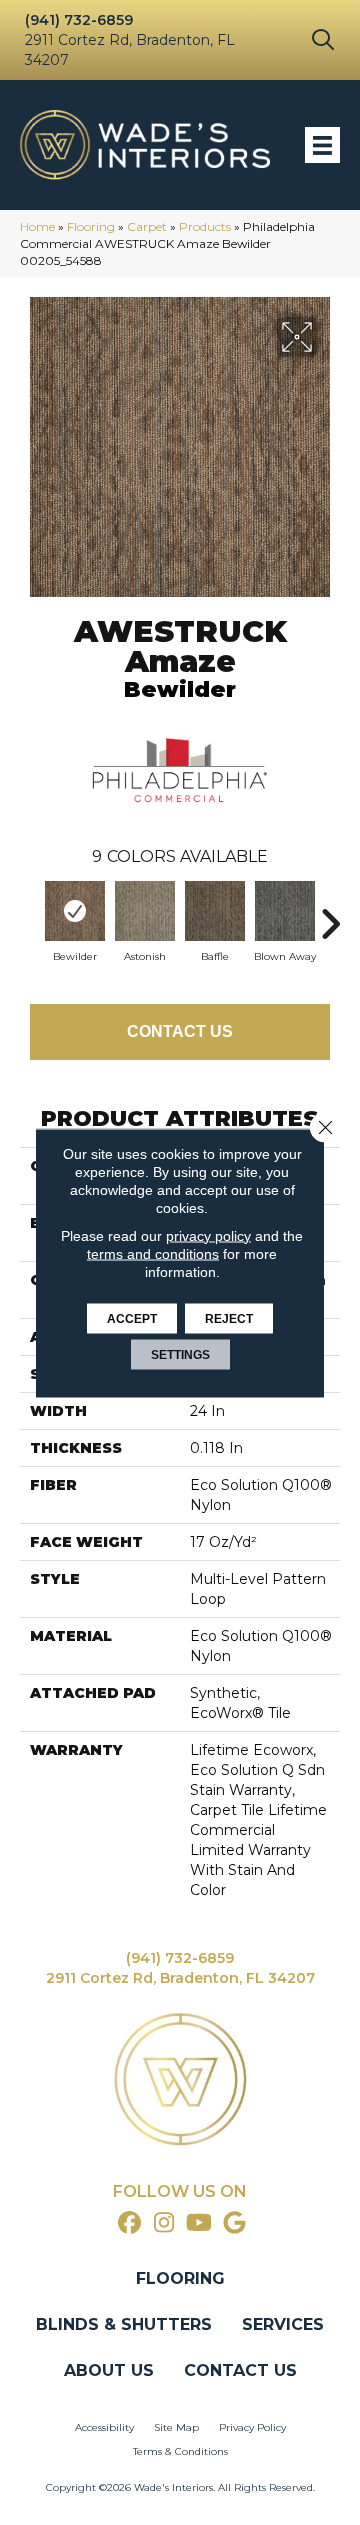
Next (330, 914)
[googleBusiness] (234, 2223)
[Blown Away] (285, 911)
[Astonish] (145, 911)
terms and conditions (153, 1253)
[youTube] (199, 2223)
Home (37, 226)
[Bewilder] (75, 911)
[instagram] (164, 2223)
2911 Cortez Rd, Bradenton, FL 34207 (180, 1978)
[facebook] (129, 2223)
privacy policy (208, 1235)
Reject (229, 1318)
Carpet (147, 226)
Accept (132, 1318)
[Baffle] (215, 911)
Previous (30, 914)
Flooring (91, 226)
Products (205, 226)
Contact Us (180, 1031)
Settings (180, 1354)
